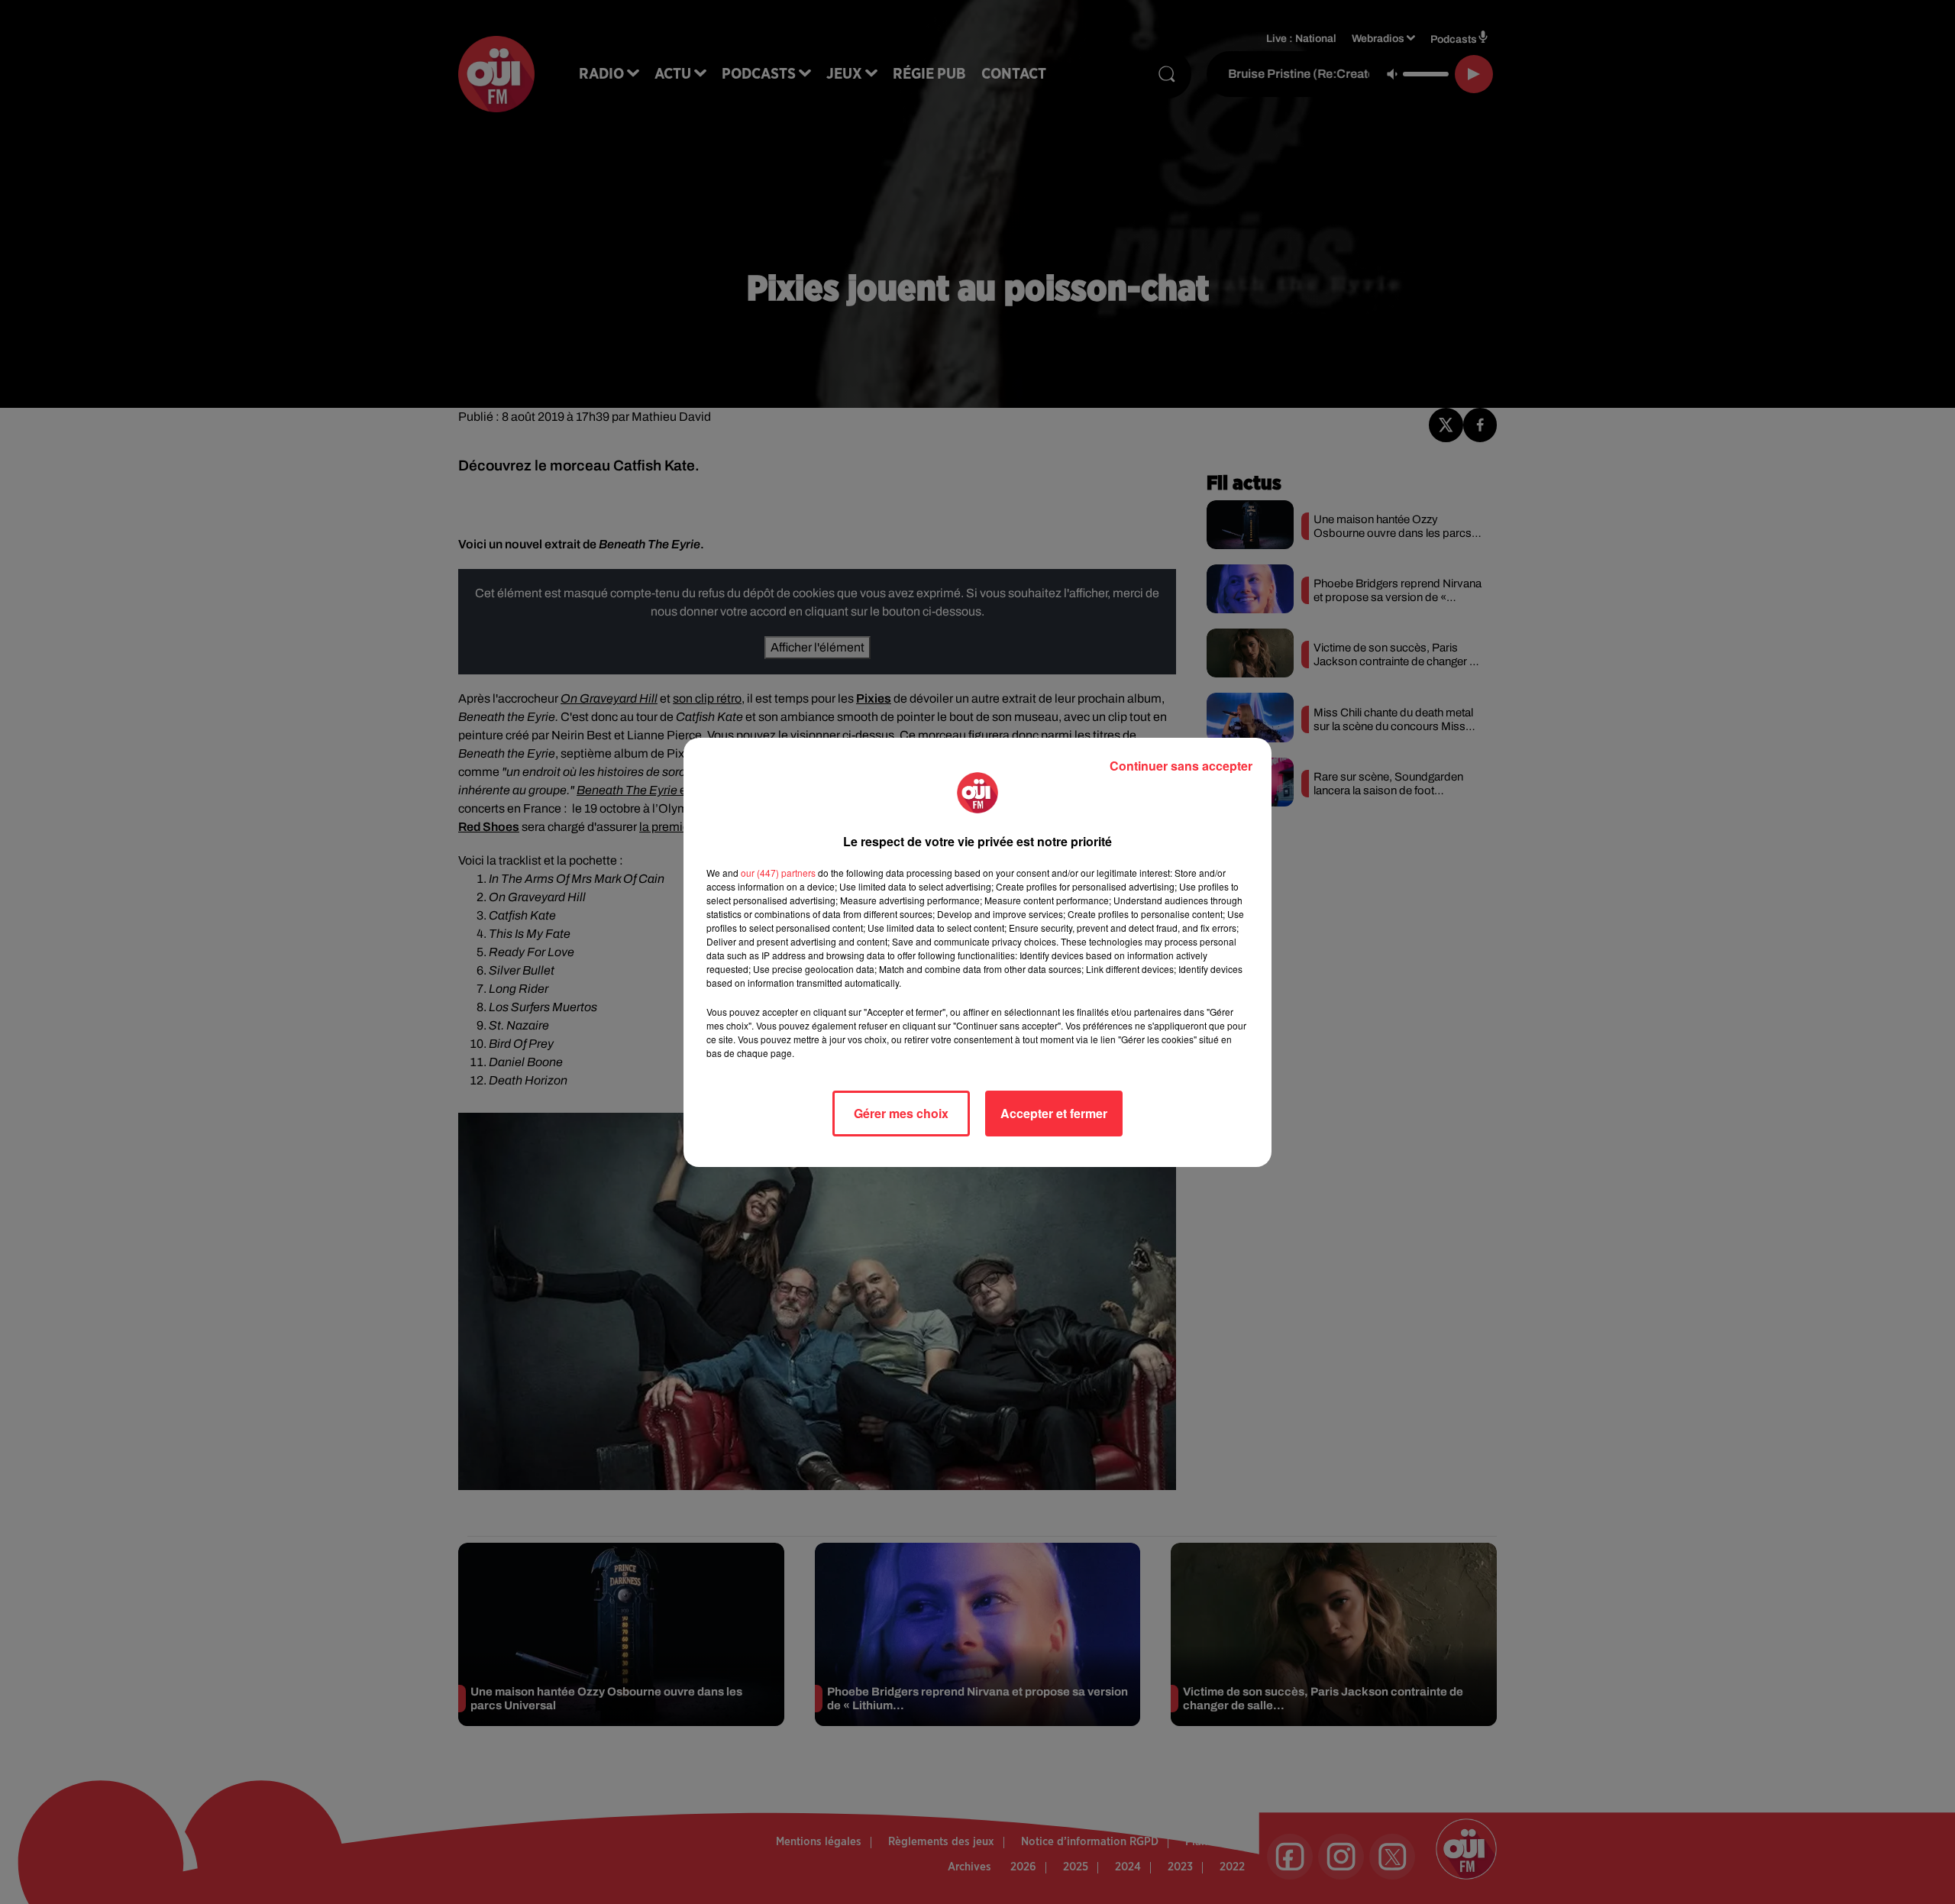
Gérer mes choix (901, 1113)
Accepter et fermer (1054, 1113)
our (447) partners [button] (778, 873)
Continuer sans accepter (1181, 766)
